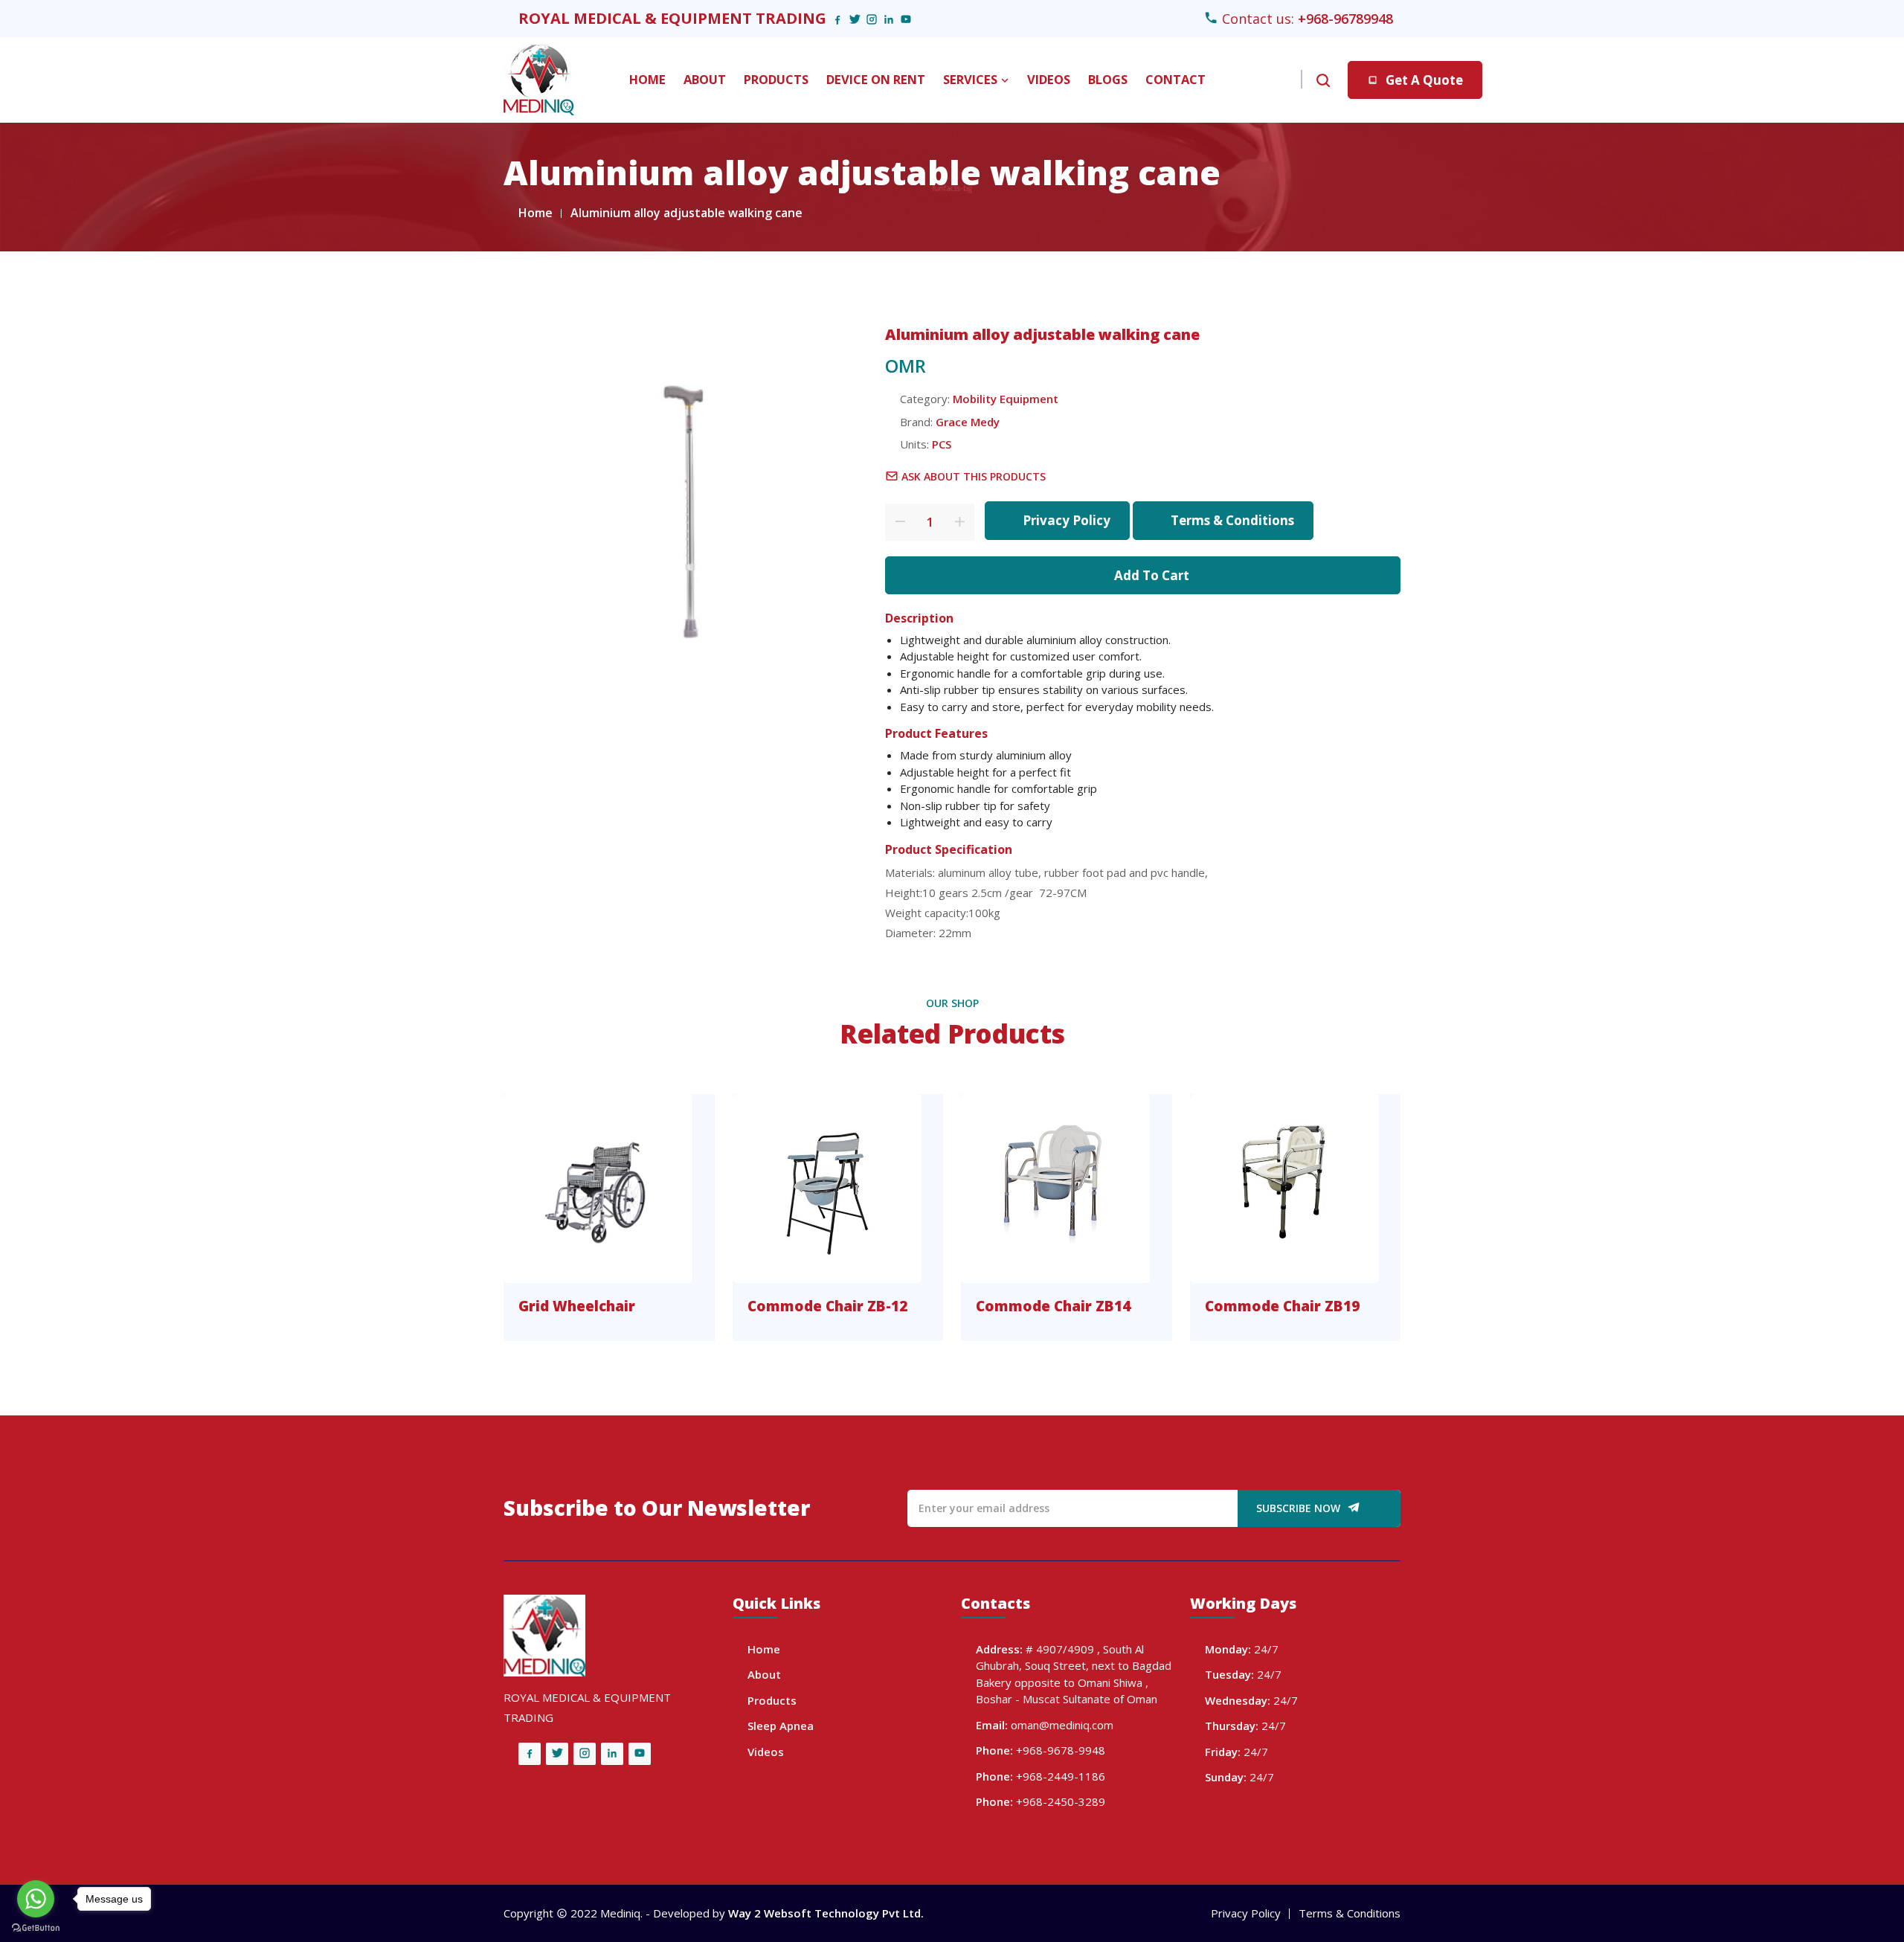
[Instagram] (872, 19)
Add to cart (1152, 575)
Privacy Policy (1067, 520)
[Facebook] (837, 19)
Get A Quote (1424, 80)
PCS (942, 444)
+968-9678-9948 (1061, 1750)
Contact (1175, 79)
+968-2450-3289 (1061, 1801)
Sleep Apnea (781, 1726)
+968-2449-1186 (1061, 1776)
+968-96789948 (1345, 19)
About (705, 79)
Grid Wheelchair (577, 1306)
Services (972, 79)
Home (647, 79)
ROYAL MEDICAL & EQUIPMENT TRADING (672, 18)
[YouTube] (906, 19)
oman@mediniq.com (1062, 1725)
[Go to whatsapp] (36, 1899)
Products (776, 79)
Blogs (1108, 79)
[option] (693, 500)
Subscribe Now (1300, 1508)
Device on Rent (876, 79)
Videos (1049, 79)
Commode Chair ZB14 (1053, 1306)
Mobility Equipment (1006, 399)
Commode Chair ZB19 (1282, 1306)
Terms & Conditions (1232, 520)
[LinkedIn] (889, 19)
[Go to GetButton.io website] (36, 1927)
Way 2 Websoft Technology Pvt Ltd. (826, 1913)
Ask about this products (974, 476)
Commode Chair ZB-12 (827, 1306)
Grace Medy (968, 422)
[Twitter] (855, 19)
